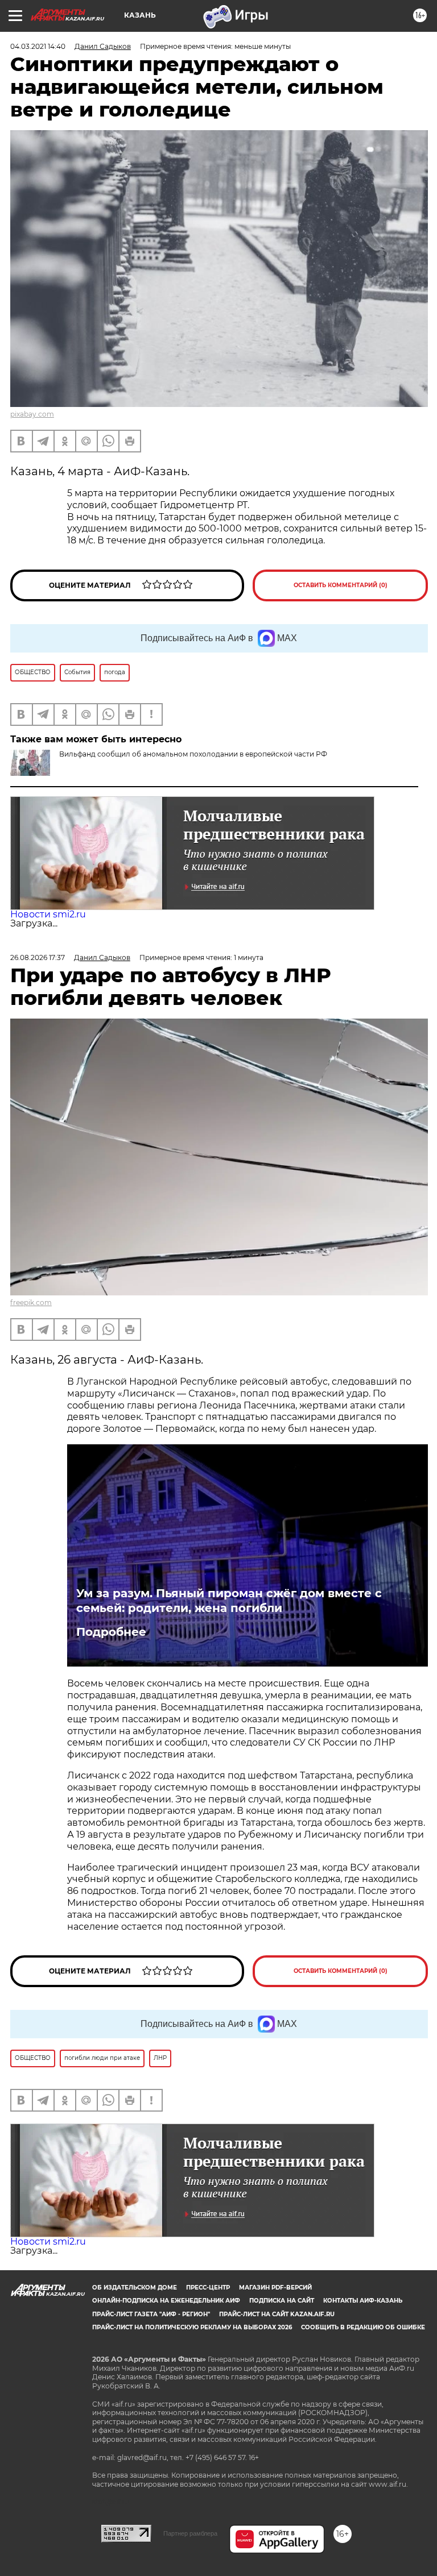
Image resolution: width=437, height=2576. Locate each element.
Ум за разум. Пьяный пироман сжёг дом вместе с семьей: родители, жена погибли (229, 1601)
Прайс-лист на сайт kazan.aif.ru (277, 2314)
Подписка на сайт (282, 2301)
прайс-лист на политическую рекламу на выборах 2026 (192, 2327)
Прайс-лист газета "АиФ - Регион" (151, 2314)
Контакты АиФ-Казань (363, 2301)
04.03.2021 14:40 (38, 46)
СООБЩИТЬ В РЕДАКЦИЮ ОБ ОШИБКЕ (363, 2327)
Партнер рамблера (190, 2533)
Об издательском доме (135, 2288)
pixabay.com (32, 414)
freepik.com (31, 1302)
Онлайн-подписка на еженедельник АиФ (166, 2301)
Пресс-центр (208, 2288)
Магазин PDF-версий (275, 2288)
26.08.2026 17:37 (38, 957)
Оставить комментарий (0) (341, 585)
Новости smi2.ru (48, 914)
